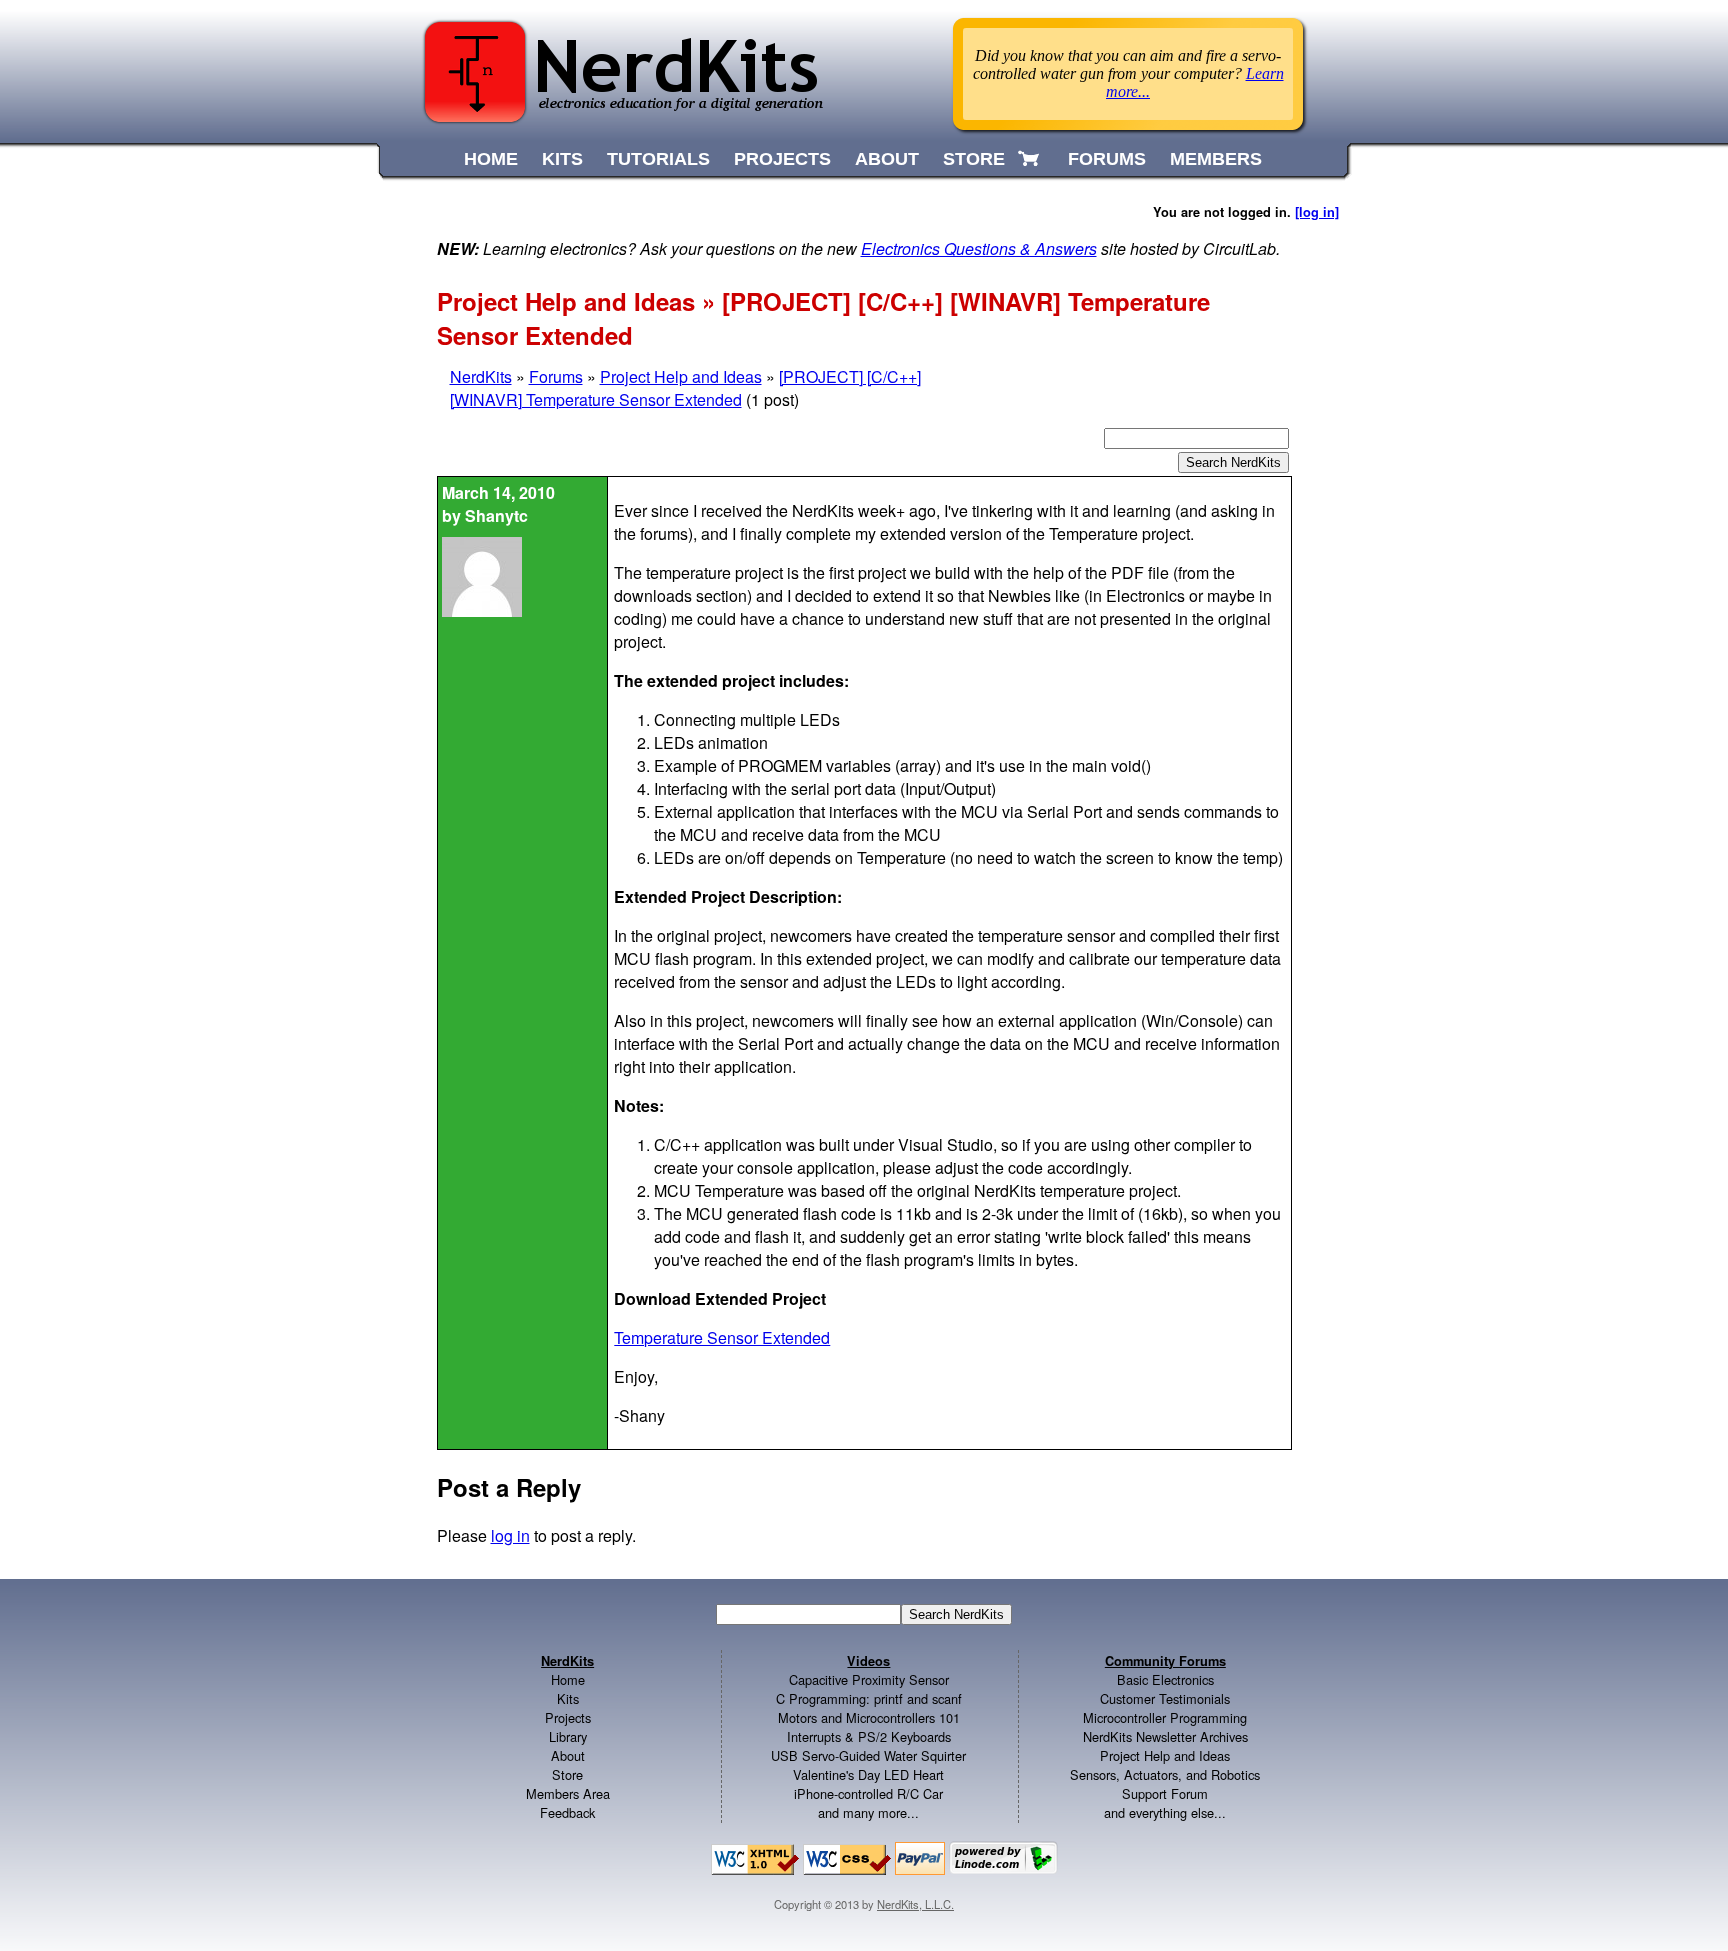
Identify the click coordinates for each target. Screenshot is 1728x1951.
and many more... (868, 1812)
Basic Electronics (1165, 1679)
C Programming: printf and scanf (869, 1698)
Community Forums (1165, 1661)
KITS (562, 159)
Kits (568, 1698)
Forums (556, 376)
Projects (568, 1717)
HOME (491, 159)
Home (568, 1679)
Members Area (568, 1793)
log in (510, 1535)
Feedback (567, 1812)
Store (567, 1774)
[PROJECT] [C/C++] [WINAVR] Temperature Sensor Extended (685, 388)
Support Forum (1165, 1793)
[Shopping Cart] (1030, 159)
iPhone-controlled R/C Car (868, 1793)
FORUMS (1107, 159)
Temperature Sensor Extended (722, 1337)
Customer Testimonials (1165, 1698)
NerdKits (481, 376)
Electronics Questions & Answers (979, 248)
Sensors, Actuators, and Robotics (1165, 1774)
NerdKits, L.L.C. (915, 1904)
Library (568, 1736)
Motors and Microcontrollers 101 (869, 1717)
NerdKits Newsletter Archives (1165, 1736)
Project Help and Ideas (681, 376)
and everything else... (1165, 1812)
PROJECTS (782, 159)
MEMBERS (1216, 159)
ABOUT (887, 159)
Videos (868, 1661)
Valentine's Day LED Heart (868, 1774)
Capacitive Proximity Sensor (869, 1679)
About (568, 1755)
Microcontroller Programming (1165, 1717)
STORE (974, 159)
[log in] (1317, 212)
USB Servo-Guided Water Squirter (868, 1755)
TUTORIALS (658, 159)
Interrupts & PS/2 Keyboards (869, 1736)
